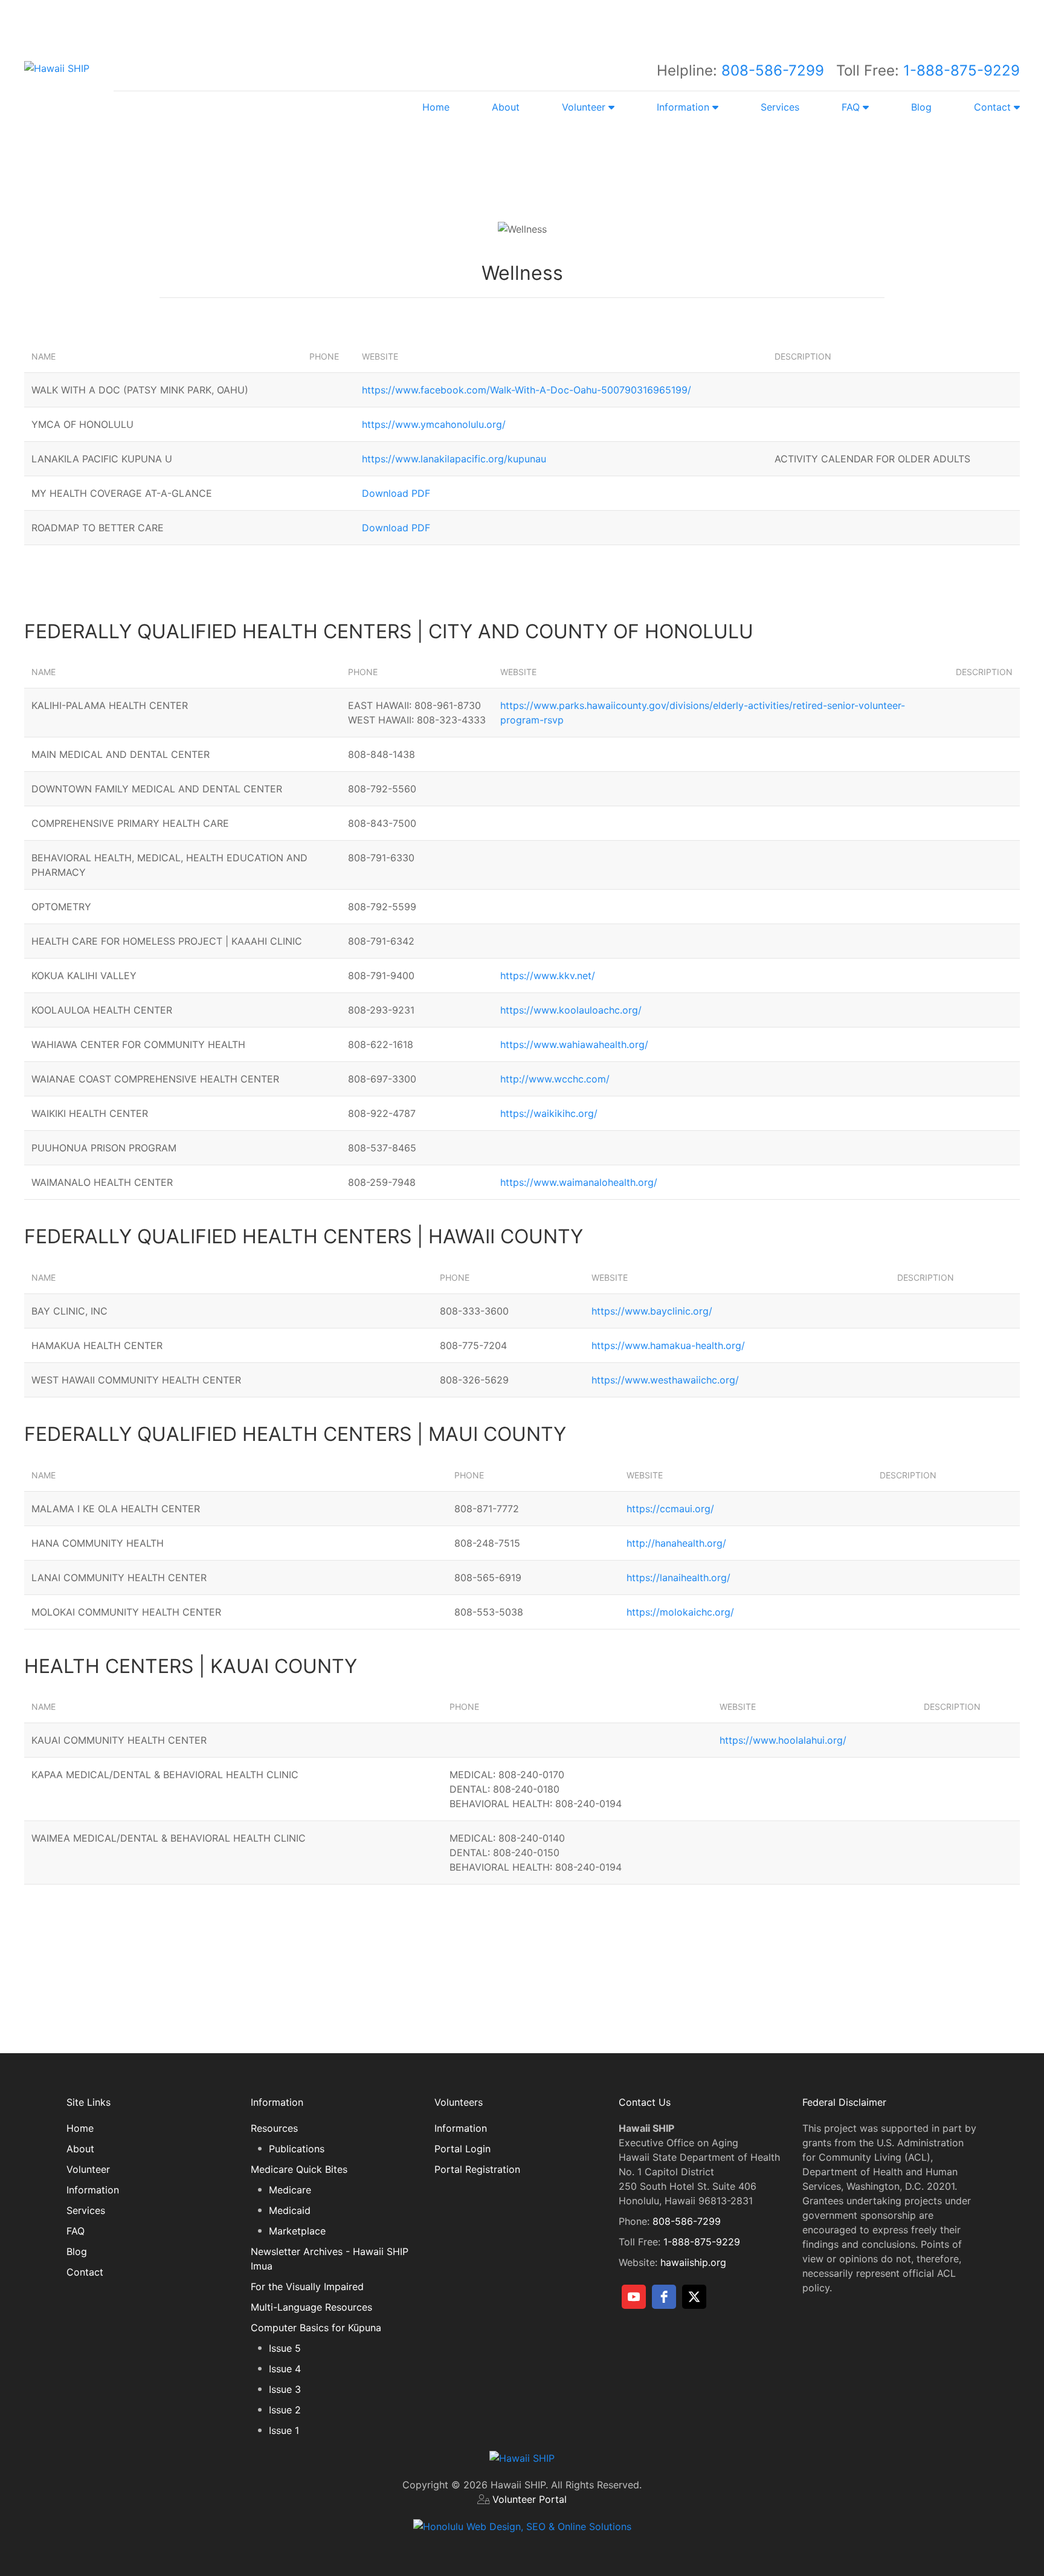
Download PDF (396, 493)
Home (436, 107)
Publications (297, 2149)
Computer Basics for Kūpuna (316, 2328)
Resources (274, 2128)
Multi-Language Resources (311, 2307)
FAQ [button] (852, 107)
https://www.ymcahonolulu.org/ (434, 424)
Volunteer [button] (585, 107)
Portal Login (462, 2149)
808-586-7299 (773, 70)
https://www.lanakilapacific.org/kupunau (454, 459)
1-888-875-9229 (962, 70)
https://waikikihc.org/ (549, 1113)
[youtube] (634, 2297)
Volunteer (88, 2169)
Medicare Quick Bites (299, 2169)
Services (780, 107)
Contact (85, 2272)
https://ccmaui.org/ (670, 1509)
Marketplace (297, 2231)
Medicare (290, 2190)
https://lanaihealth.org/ (678, 1578)
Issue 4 (285, 2369)
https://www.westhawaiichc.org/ (665, 1380)
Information (93, 2190)
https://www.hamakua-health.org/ (668, 1345)
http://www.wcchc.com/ (555, 1079)
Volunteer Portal (530, 2499)
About (506, 107)
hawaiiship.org (693, 2262)
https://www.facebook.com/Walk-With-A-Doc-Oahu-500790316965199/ (527, 390)
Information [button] (685, 107)
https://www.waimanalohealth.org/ (579, 1182)
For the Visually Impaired (307, 2286)
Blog (921, 107)
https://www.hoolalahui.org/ (783, 1740)
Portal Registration (477, 2169)
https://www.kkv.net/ (548, 976)
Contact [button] (994, 107)
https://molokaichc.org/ (680, 1612)
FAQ (76, 2231)
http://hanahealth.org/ (676, 1543)
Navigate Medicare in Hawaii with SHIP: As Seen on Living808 (563, 158)
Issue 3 (285, 2389)
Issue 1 (284, 2430)
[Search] (618, 18)
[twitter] (694, 2297)
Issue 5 (285, 2348)
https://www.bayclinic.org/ (652, 1311)
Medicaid (290, 2210)
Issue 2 (285, 2410)
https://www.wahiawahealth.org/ (574, 1044)
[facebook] (664, 2297)
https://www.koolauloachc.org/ (571, 1010)
